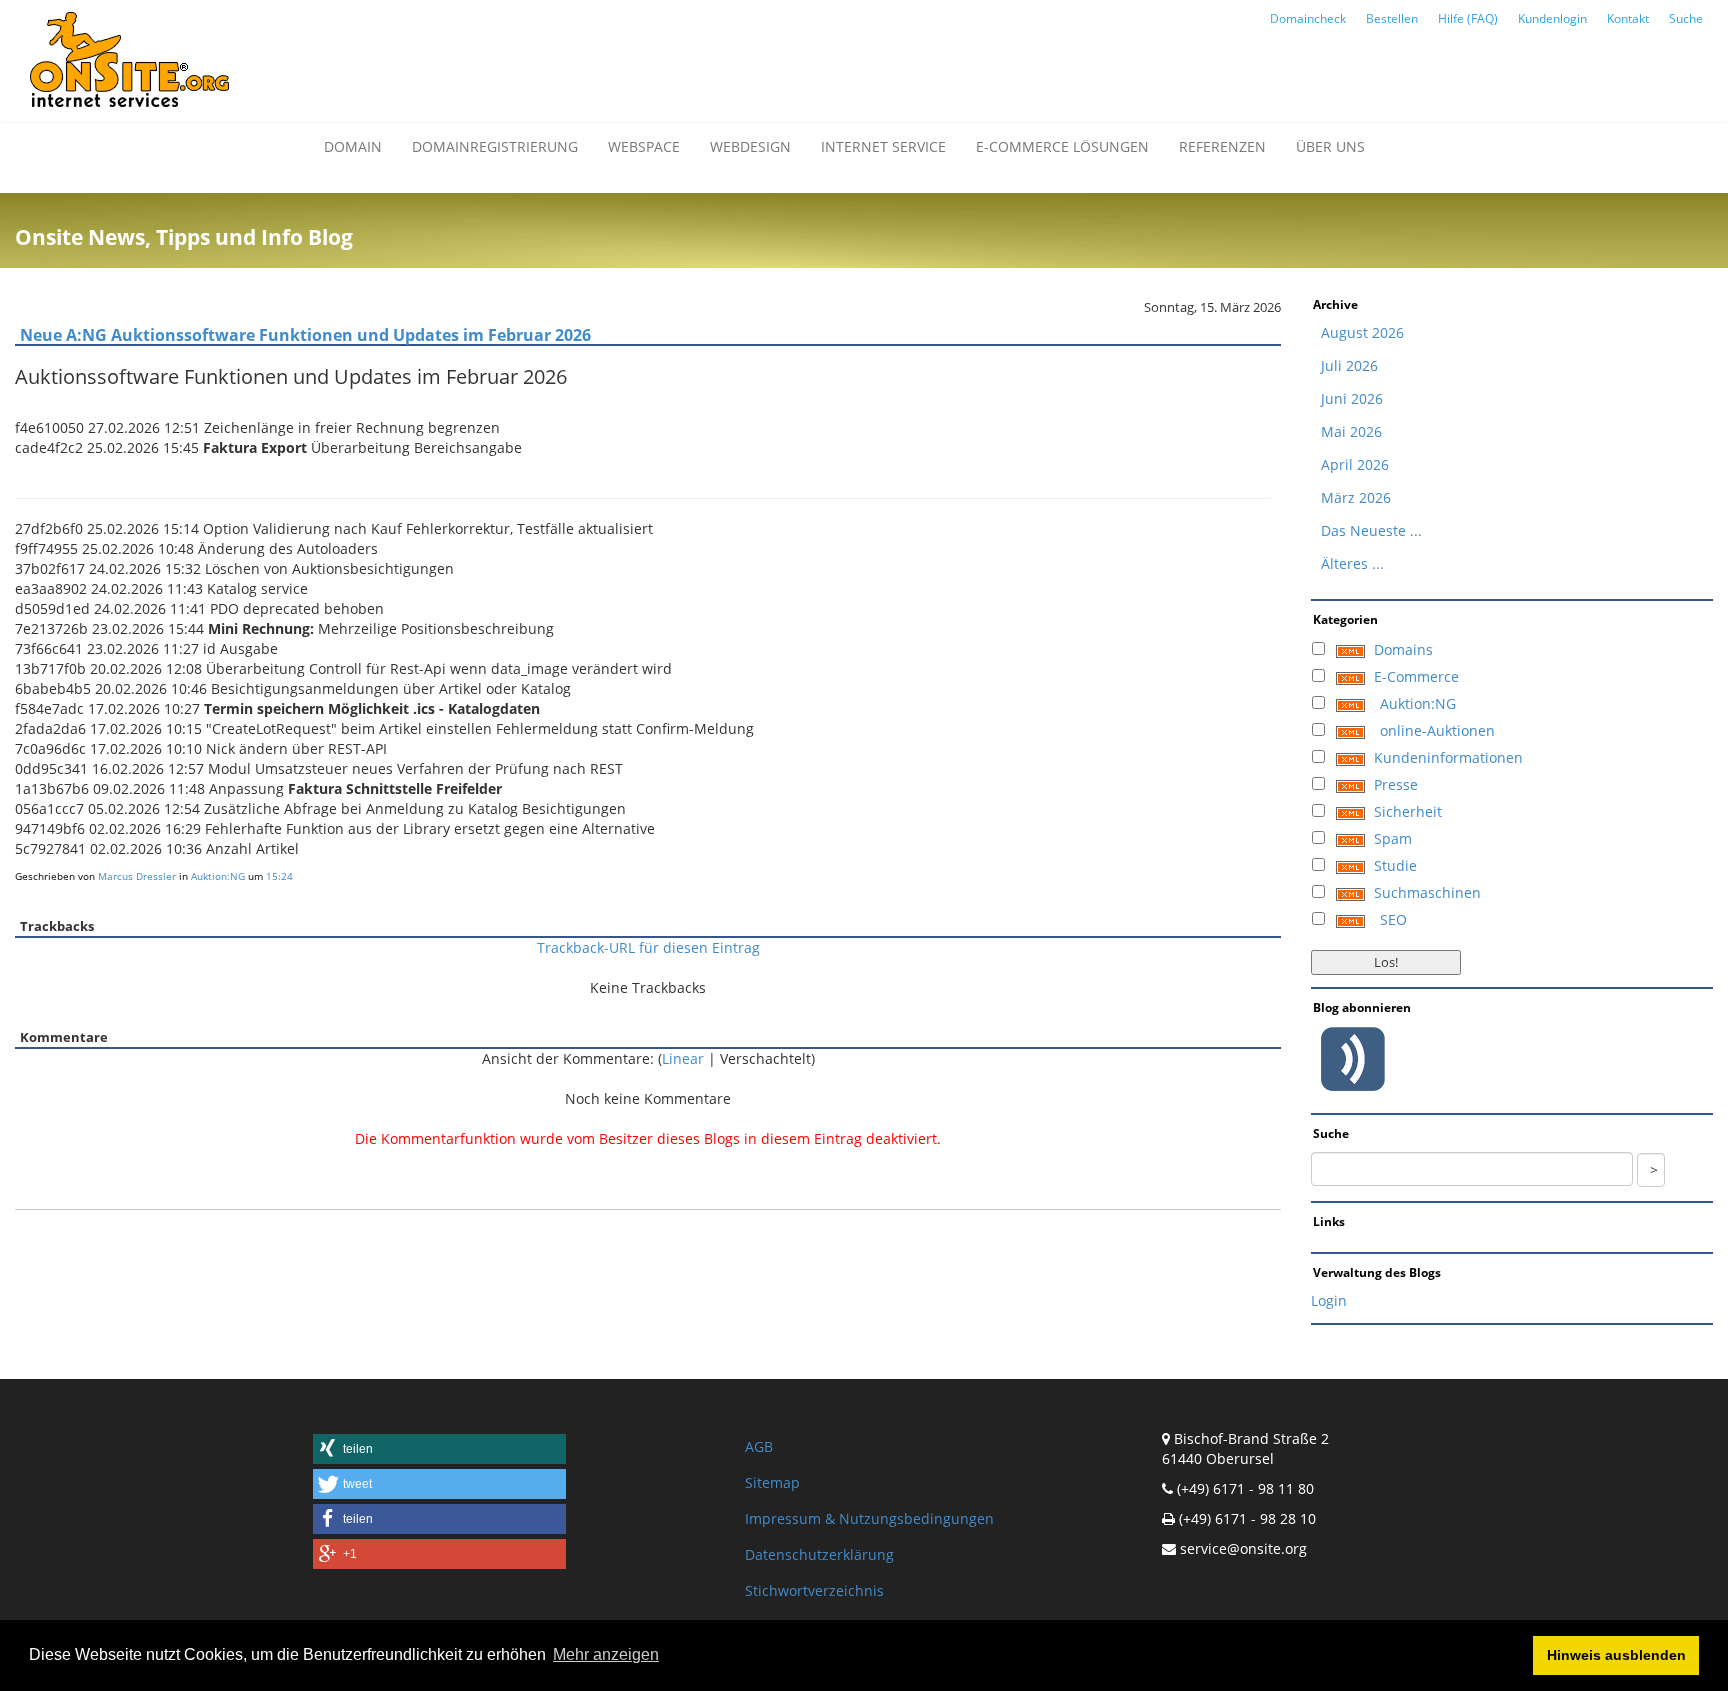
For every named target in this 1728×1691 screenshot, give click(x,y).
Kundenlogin (1552, 18)
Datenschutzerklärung (819, 1554)
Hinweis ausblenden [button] (1616, 1655)
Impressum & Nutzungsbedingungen (869, 1518)
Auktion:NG (218, 876)
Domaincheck (1308, 18)
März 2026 (1356, 497)
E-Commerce (1416, 676)
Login (1329, 1300)
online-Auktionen (1437, 730)
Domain (353, 146)
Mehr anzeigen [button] (606, 1654)
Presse (1396, 784)
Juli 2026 (1349, 365)
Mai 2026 (1351, 431)
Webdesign (750, 146)
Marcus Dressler (137, 876)
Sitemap (772, 1482)
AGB (759, 1446)
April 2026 (1355, 464)
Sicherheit (1408, 811)
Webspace (644, 146)
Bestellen (1392, 18)
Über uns (1330, 146)
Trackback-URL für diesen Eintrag (648, 947)
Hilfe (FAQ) (1468, 18)
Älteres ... (1352, 563)
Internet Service (883, 146)
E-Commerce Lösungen (1062, 146)
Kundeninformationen (1448, 757)
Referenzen (1222, 146)
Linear (683, 1058)
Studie (1395, 865)
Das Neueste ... (1371, 530)
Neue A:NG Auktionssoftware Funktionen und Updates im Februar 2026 (305, 335)
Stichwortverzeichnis (814, 1590)
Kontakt (1628, 18)
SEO (1393, 919)
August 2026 (1362, 332)
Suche (1686, 18)
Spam (1393, 838)
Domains (1403, 649)
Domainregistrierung (495, 146)
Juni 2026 (1352, 398)
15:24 (279, 876)
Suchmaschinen (1427, 892)
